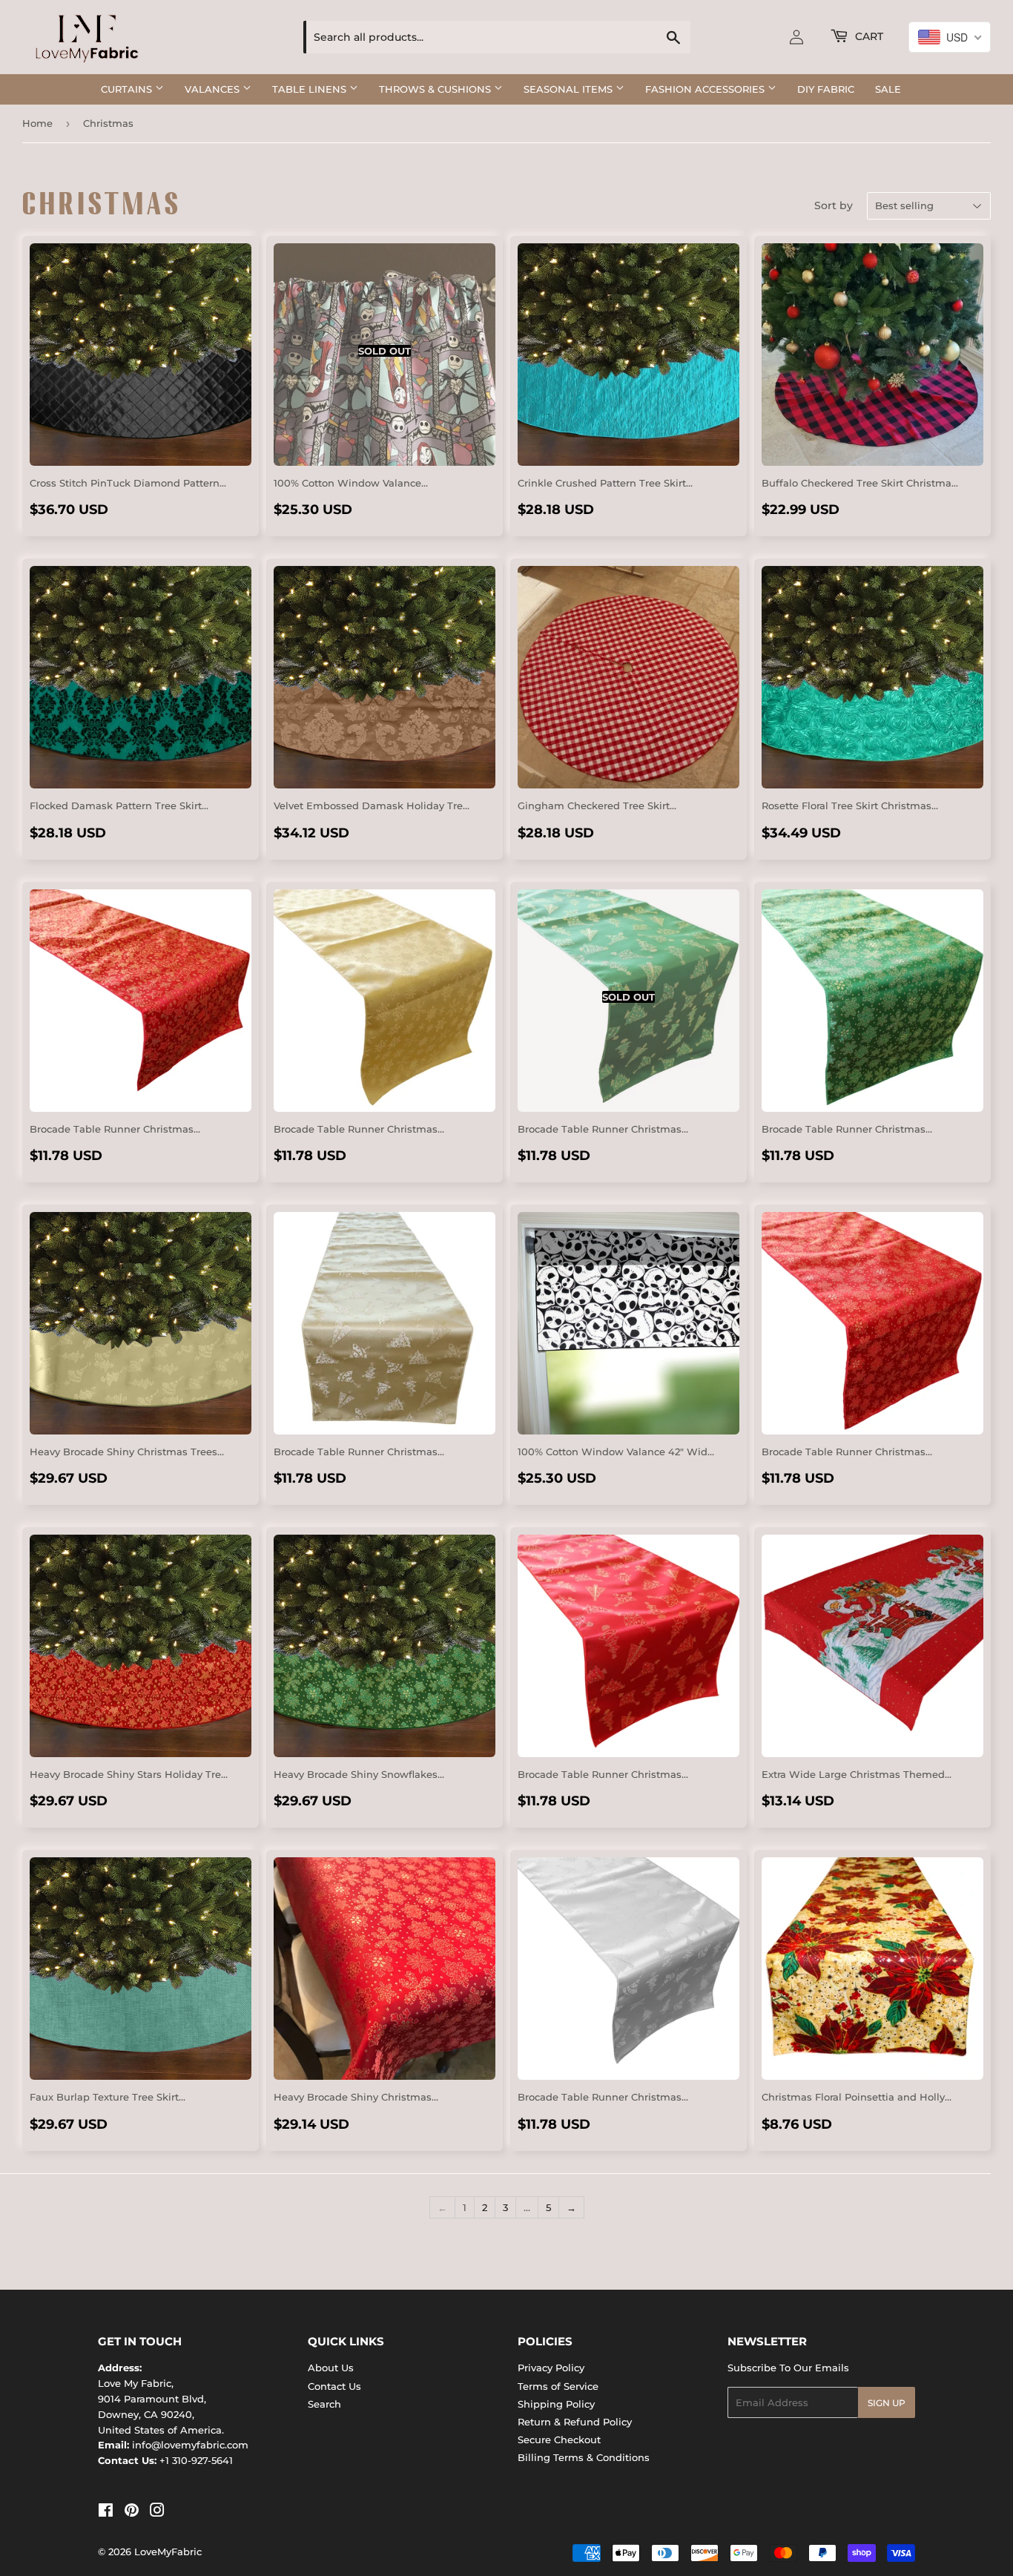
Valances (214, 89)
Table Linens (311, 89)
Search (324, 2404)
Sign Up (887, 2403)
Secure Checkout (559, 2440)
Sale (888, 89)
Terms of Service (558, 2386)
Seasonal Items (570, 89)
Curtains (128, 89)
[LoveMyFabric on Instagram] (157, 2512)
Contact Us (334, 2386)
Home (37, 123)
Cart (868, 36)
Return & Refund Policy (575, 2422)
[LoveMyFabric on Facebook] (106, 2512)
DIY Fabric (826, 89)
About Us (331, 2368)
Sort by (834, 205)
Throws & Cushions (436, 89)
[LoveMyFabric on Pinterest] (132, 2512)
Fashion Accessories (706, 89)
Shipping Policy (556, 2404)
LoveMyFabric (168, 2552)
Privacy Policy (551, 2368)
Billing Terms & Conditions (584, 2457)
